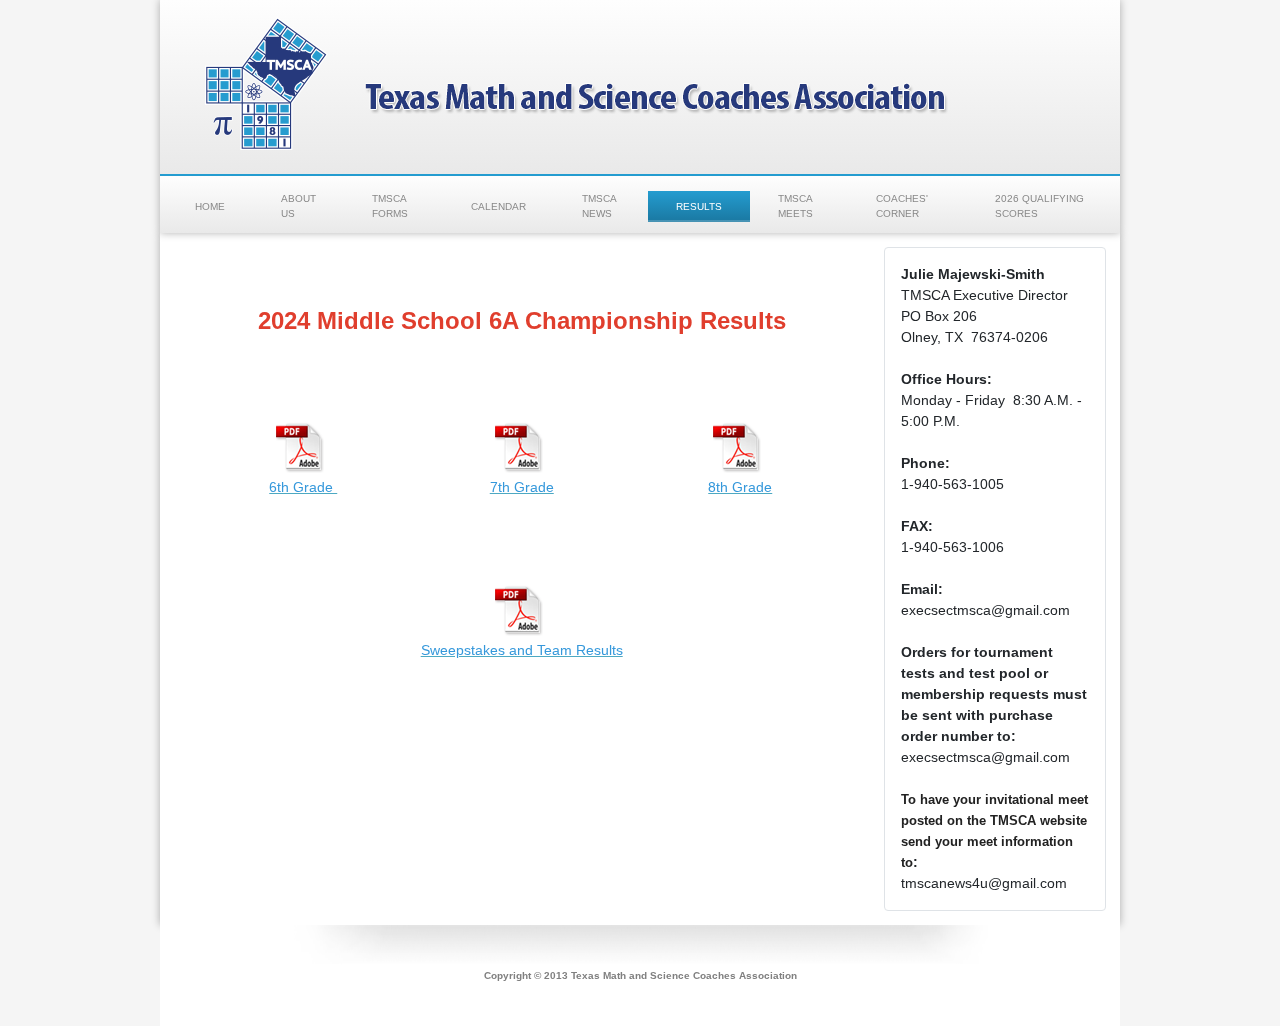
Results (699, 206)
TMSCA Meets (795, 206)
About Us (298, 206)
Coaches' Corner (902, 206)
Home (210, 206)
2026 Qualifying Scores (1039, 206)
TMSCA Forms (390, 206)
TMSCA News (599, 206)
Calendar (498, 206)
